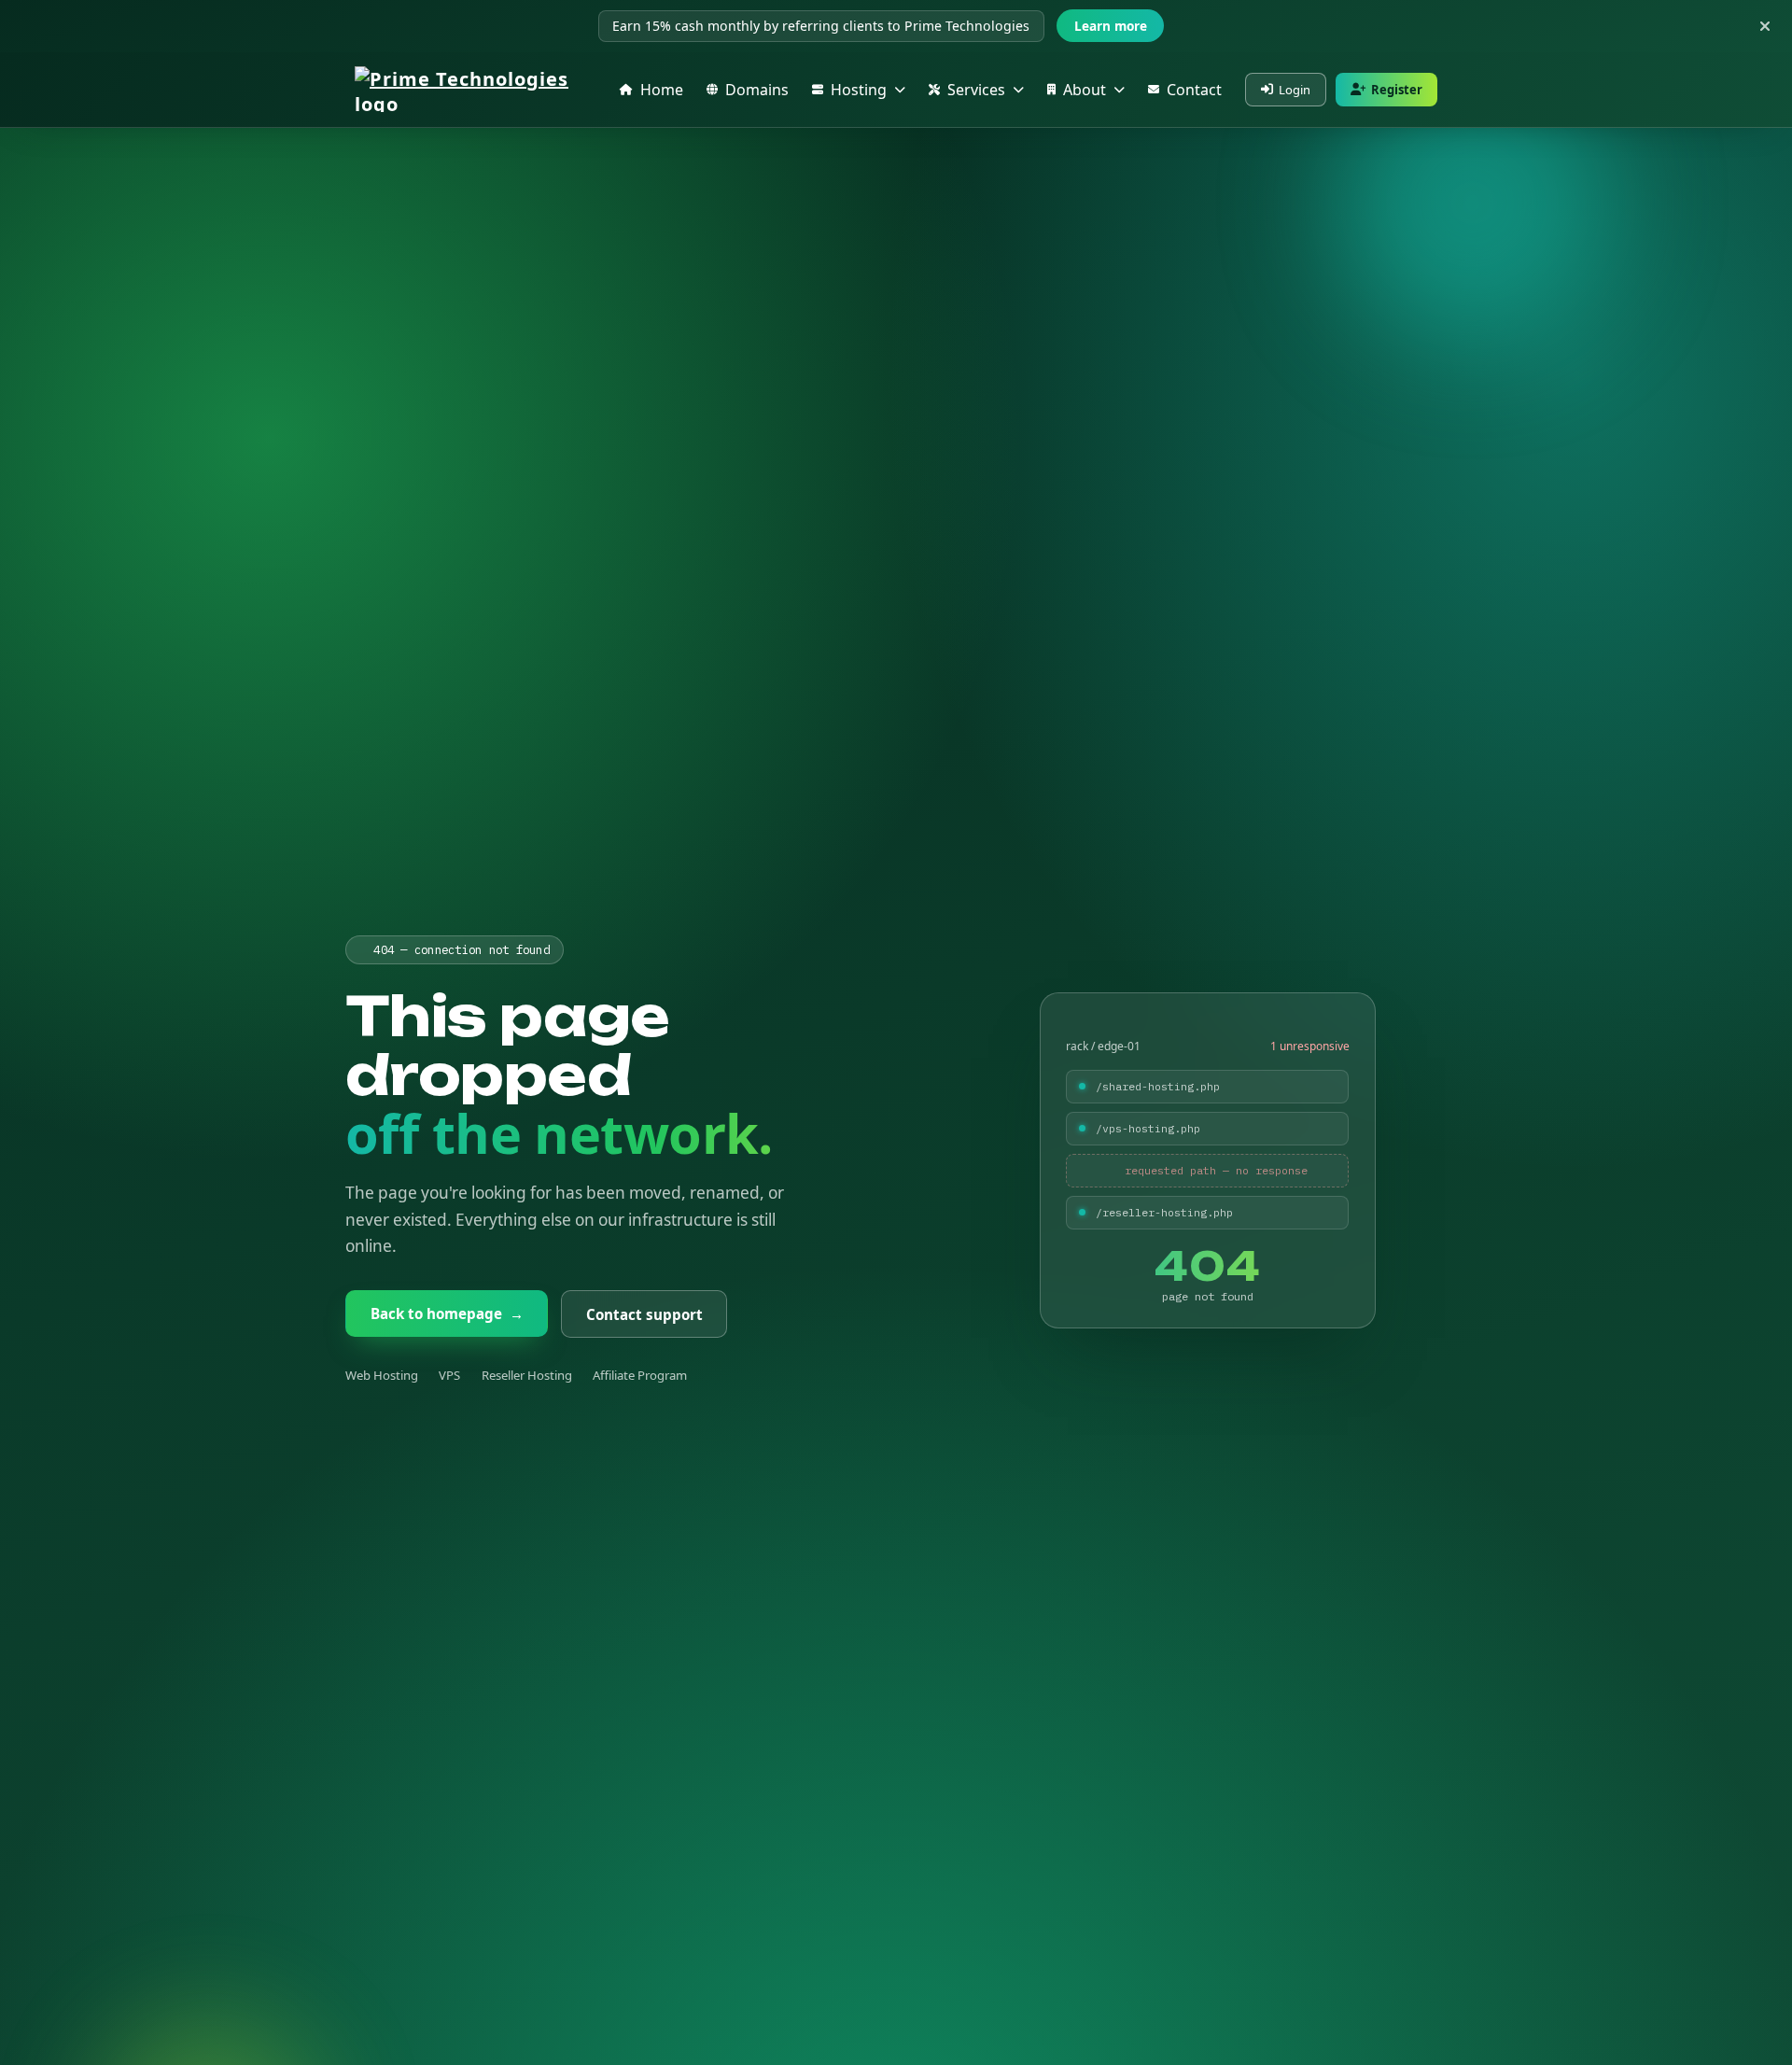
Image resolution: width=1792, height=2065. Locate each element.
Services (976, 90)
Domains (757, 90)
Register (1397, 90)
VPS (449, 1375)
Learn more (1111, 26)
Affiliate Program (640, 1375)
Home (662, 90)
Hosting (859, 90)
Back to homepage (447, 1313)
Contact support (644, 1313)
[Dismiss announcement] (1765, 26)
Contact (1194, 90)
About (1085, 90)
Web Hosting (382, 1375)
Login (1295, 90)
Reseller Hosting (527, 1375)
